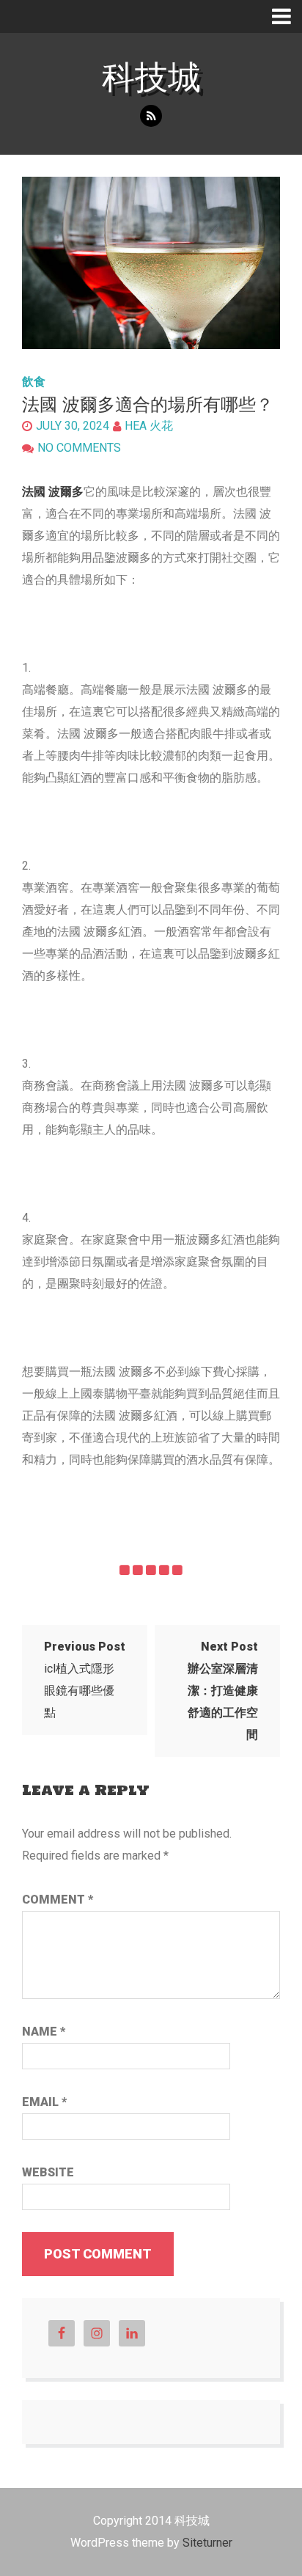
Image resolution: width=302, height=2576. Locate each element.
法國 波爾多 (53, 492)
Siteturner (207, 2543)
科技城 (151, 77)
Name (44, 2032)
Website (48, 2172)
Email (44, 2102)
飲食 (34, 382)
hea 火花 (149, 426)
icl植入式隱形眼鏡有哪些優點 (85, 1680)
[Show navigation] (287, 16)
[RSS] (151, 116)
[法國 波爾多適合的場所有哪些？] (151, 263)
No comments (79, 448)
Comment (58, 1900)
